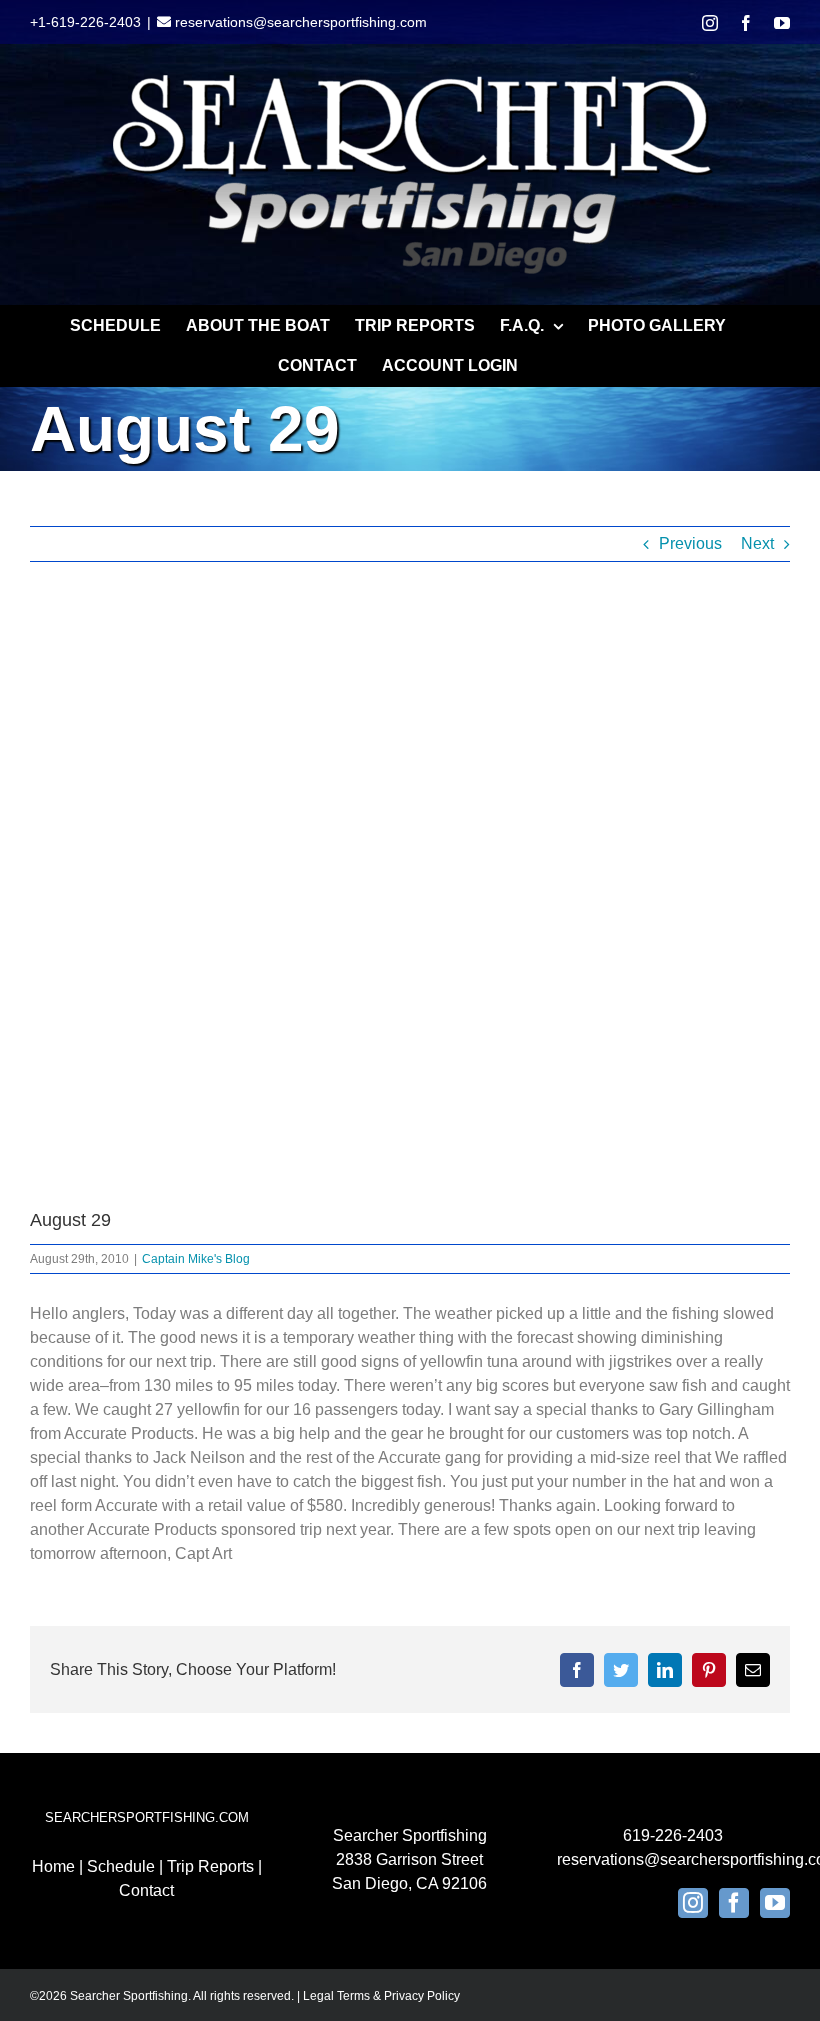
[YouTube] (775, 1903)
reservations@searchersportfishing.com (299, 22)
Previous (690, 543)
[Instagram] (693, 1903)
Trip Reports (210, 1866)
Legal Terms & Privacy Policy (381, 1996)
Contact (146, 1890)
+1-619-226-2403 (85, 22)
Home (53, 1866)
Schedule (121, 1866)
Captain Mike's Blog (196, 1259)
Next (757, 543)
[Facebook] (734, 1903)
